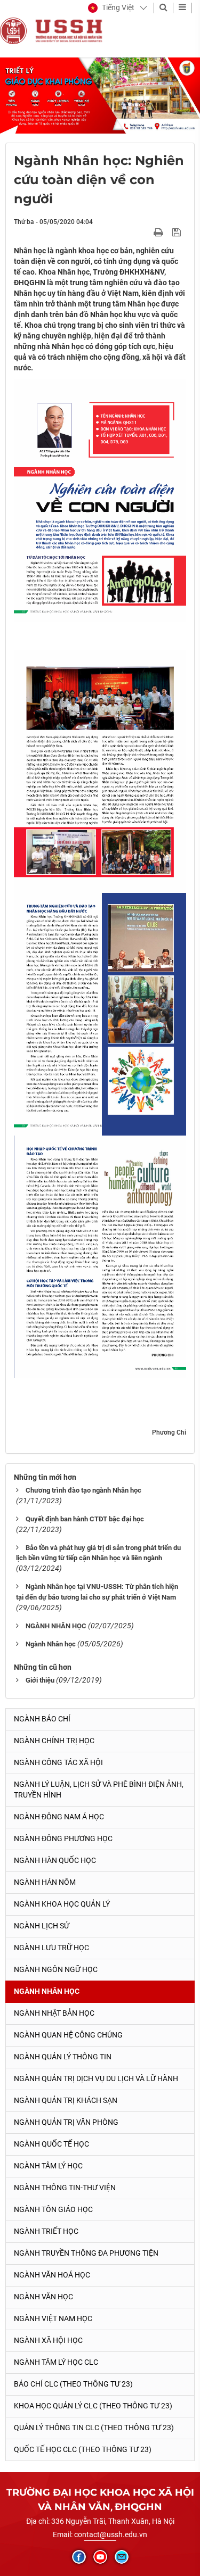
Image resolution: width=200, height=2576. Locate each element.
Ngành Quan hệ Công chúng (68, 2035)
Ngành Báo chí (42, 1719)
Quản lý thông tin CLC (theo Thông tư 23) (94, 2428)
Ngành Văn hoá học (52, 2275)
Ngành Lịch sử (42, 1926)
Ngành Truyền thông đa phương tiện (86, 2253)
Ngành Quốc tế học (51, 2144)
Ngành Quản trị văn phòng (66, 2122)
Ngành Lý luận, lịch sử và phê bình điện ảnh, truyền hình (99, 1790)
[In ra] (159, 232)
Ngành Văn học (43, 2297)
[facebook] (79, 2557)
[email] (122, 2557)
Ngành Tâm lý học (48, 2166)
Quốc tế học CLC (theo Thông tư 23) (83, 2449)
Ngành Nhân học (51, 1644)
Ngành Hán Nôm (45, 1882)
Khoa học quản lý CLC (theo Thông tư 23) (93, 2406)
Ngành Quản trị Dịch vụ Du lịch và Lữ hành (96, 2078)
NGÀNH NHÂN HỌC (56, 1626)
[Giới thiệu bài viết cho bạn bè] (146, 232)
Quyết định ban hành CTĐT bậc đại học (85, 1519)
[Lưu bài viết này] (178, 232)
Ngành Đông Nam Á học (59, 1817)
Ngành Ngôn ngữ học (56, 1969)
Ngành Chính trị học (54, 1741)
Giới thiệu (40, 1680)
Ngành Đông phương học (63, 1838)
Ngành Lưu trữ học (51, 1948)
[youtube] (100, 2557)
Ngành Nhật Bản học (54, 2013)
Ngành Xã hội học (48, 2340)
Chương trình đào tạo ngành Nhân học (83, 1490)
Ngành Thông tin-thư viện (65, 2188)
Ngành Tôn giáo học (53, 2209)
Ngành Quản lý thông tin (63, 2057)
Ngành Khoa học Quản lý (62, 1904)
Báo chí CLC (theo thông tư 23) (73, 2384)
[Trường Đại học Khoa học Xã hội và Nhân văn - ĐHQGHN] (13, 30)
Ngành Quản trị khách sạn (66, 2100)
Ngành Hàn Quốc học (55, 1860)
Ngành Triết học (46, 2231)
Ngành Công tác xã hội (58, 1762)
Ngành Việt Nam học (53, 2318)
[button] (111, 8)
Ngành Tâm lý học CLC (56, 2362)
